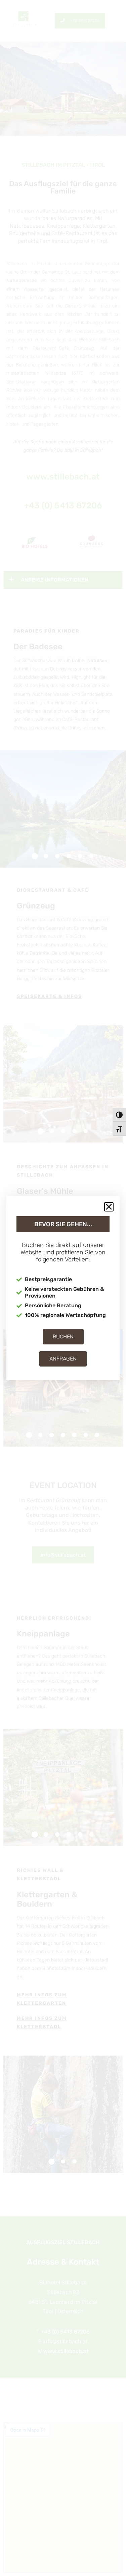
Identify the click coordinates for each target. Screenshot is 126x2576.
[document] (63, 1288)
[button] (109, 1207)
